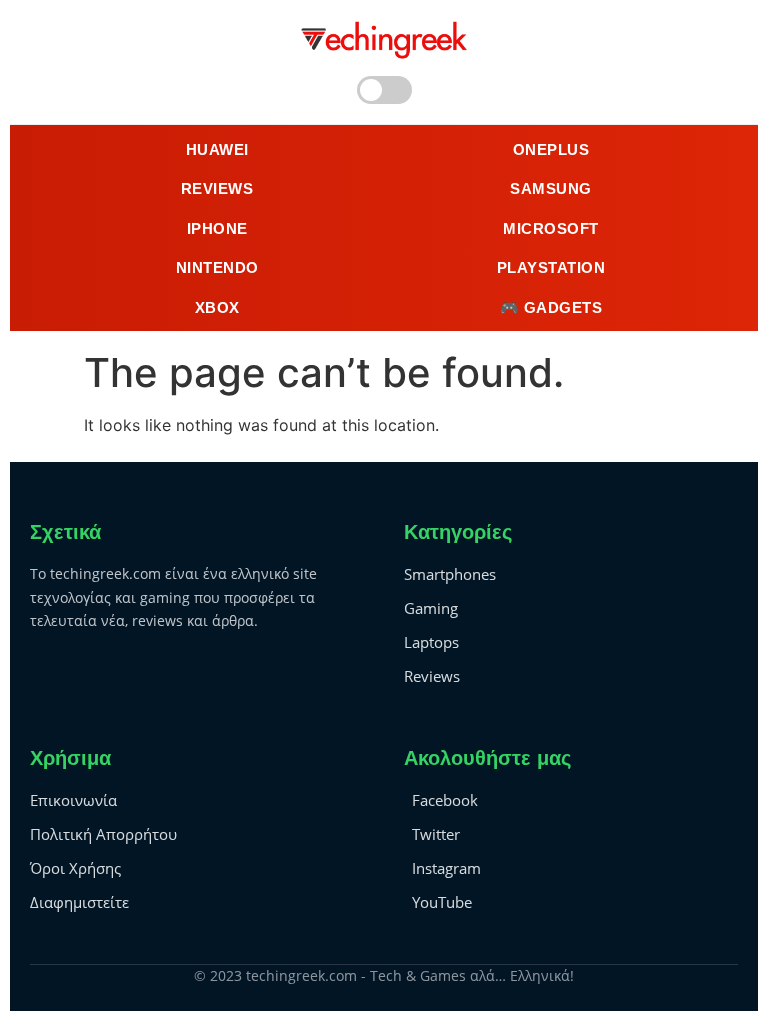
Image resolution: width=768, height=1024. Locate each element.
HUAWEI (217, 149)
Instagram (446, 868)
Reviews (432, 676)
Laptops (431, 642)
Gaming (431, 608)
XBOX (217, 307)
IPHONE (217, 228)
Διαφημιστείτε (79, 902)
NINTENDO (217, 267)
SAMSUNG (551, 188)
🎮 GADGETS (551, 307)
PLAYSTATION (551, 267)
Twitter (436, 834)
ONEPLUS (551, 149)
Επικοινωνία (73, 800)
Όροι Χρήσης (75, 868)
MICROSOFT (551, 228)
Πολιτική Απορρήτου (103, 834)
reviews (217, 188)
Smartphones (450, 574)
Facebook (445, 800)
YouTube (442, 902)
